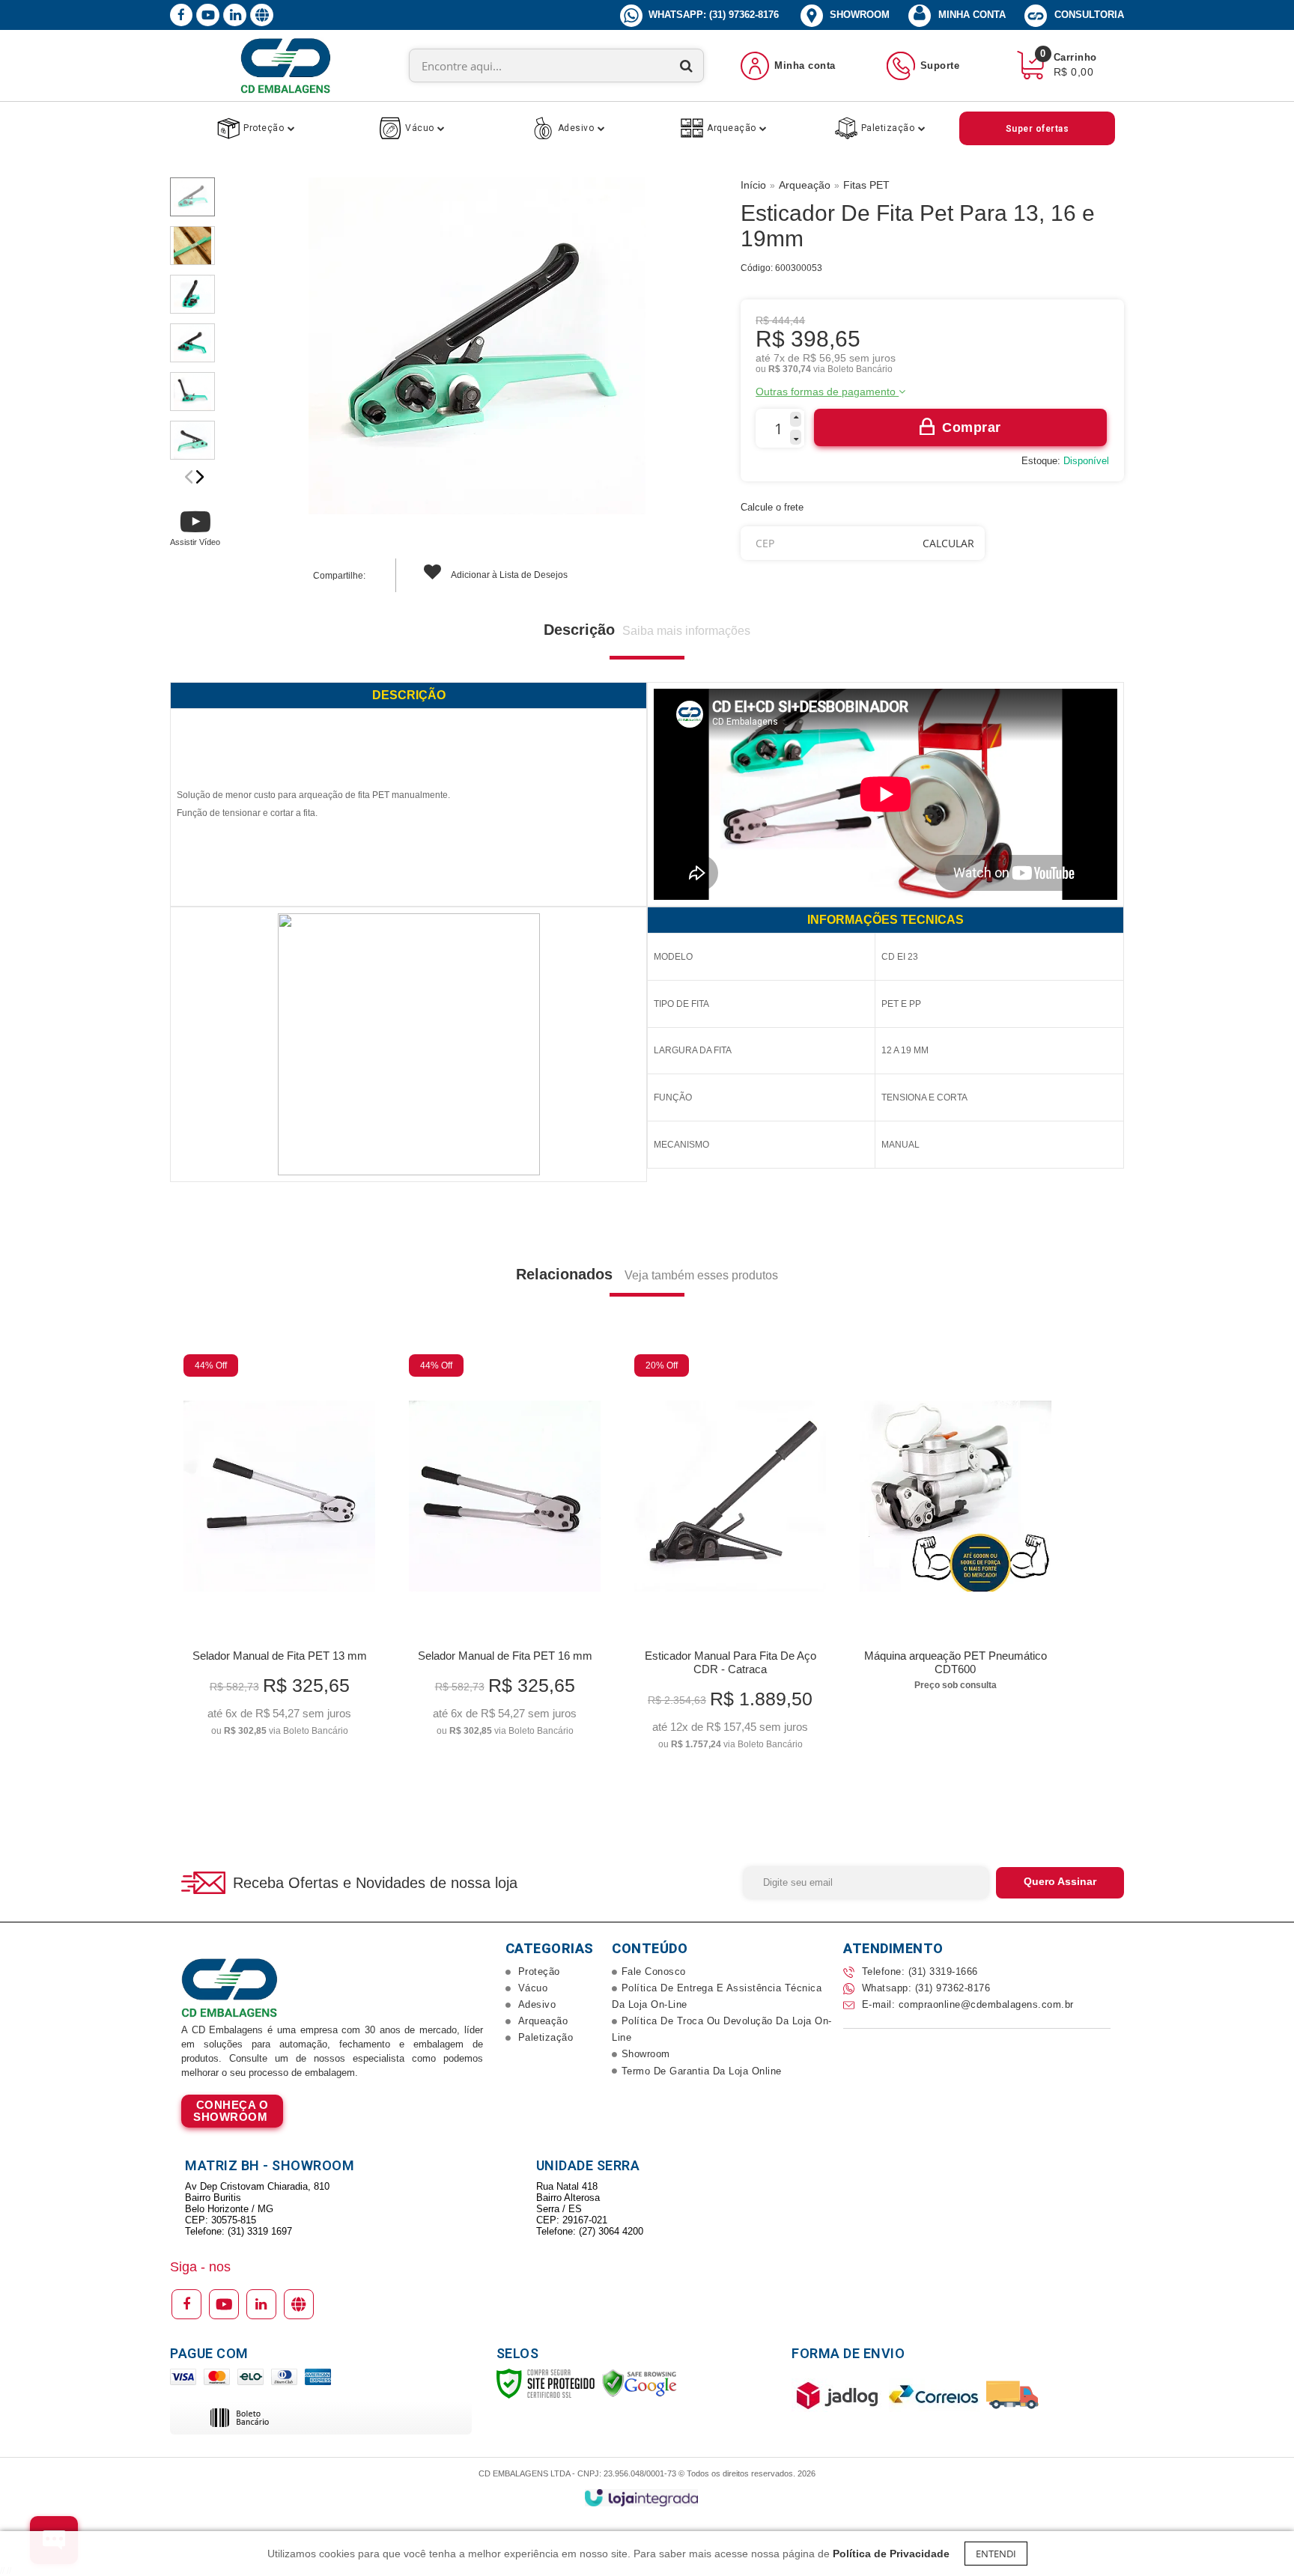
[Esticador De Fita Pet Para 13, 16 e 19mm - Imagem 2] (192, 246)
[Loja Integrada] (641, 2498)
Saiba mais (232, 2111)
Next (200, 477)
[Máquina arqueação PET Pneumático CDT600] (955, 1527)
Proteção (537, 1971)
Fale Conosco (654, 1971)
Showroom (858, 15)
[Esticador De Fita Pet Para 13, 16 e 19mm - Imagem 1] (192, 197)
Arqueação (805, 185)
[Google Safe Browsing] (640, 2383)
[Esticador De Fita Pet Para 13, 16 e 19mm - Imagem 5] (192, 392)
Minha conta (972, 15)
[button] (195, 527)
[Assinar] (1060, 1883)
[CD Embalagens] (286, 66)
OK (948, 543)
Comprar (972, 427)
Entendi (996, 2554)
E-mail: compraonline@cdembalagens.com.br (966, 2004)
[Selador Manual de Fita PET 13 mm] (279, 1550)
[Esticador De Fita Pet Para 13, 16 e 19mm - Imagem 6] (192, 440)
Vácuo (531, 1988)
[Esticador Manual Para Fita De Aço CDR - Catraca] (730, 1557)
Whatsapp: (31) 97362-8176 (924, 1988)
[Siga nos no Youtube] (208, 23)
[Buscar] (686, 66)
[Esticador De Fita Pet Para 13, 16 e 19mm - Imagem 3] (192, 294)
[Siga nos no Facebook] (181, 16)
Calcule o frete (772, 507)
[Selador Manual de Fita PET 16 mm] (504, 1550)
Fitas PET (866, 185)
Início (753, 185)
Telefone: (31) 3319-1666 (918, 1971)
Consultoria (1089, 15)
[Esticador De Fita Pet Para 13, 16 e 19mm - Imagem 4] (192, 343)
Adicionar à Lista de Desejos (508, 575)
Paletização (544, 2037)
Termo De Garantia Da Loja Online (702, 2071)
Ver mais (280, 1719)
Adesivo (535, 2004)
